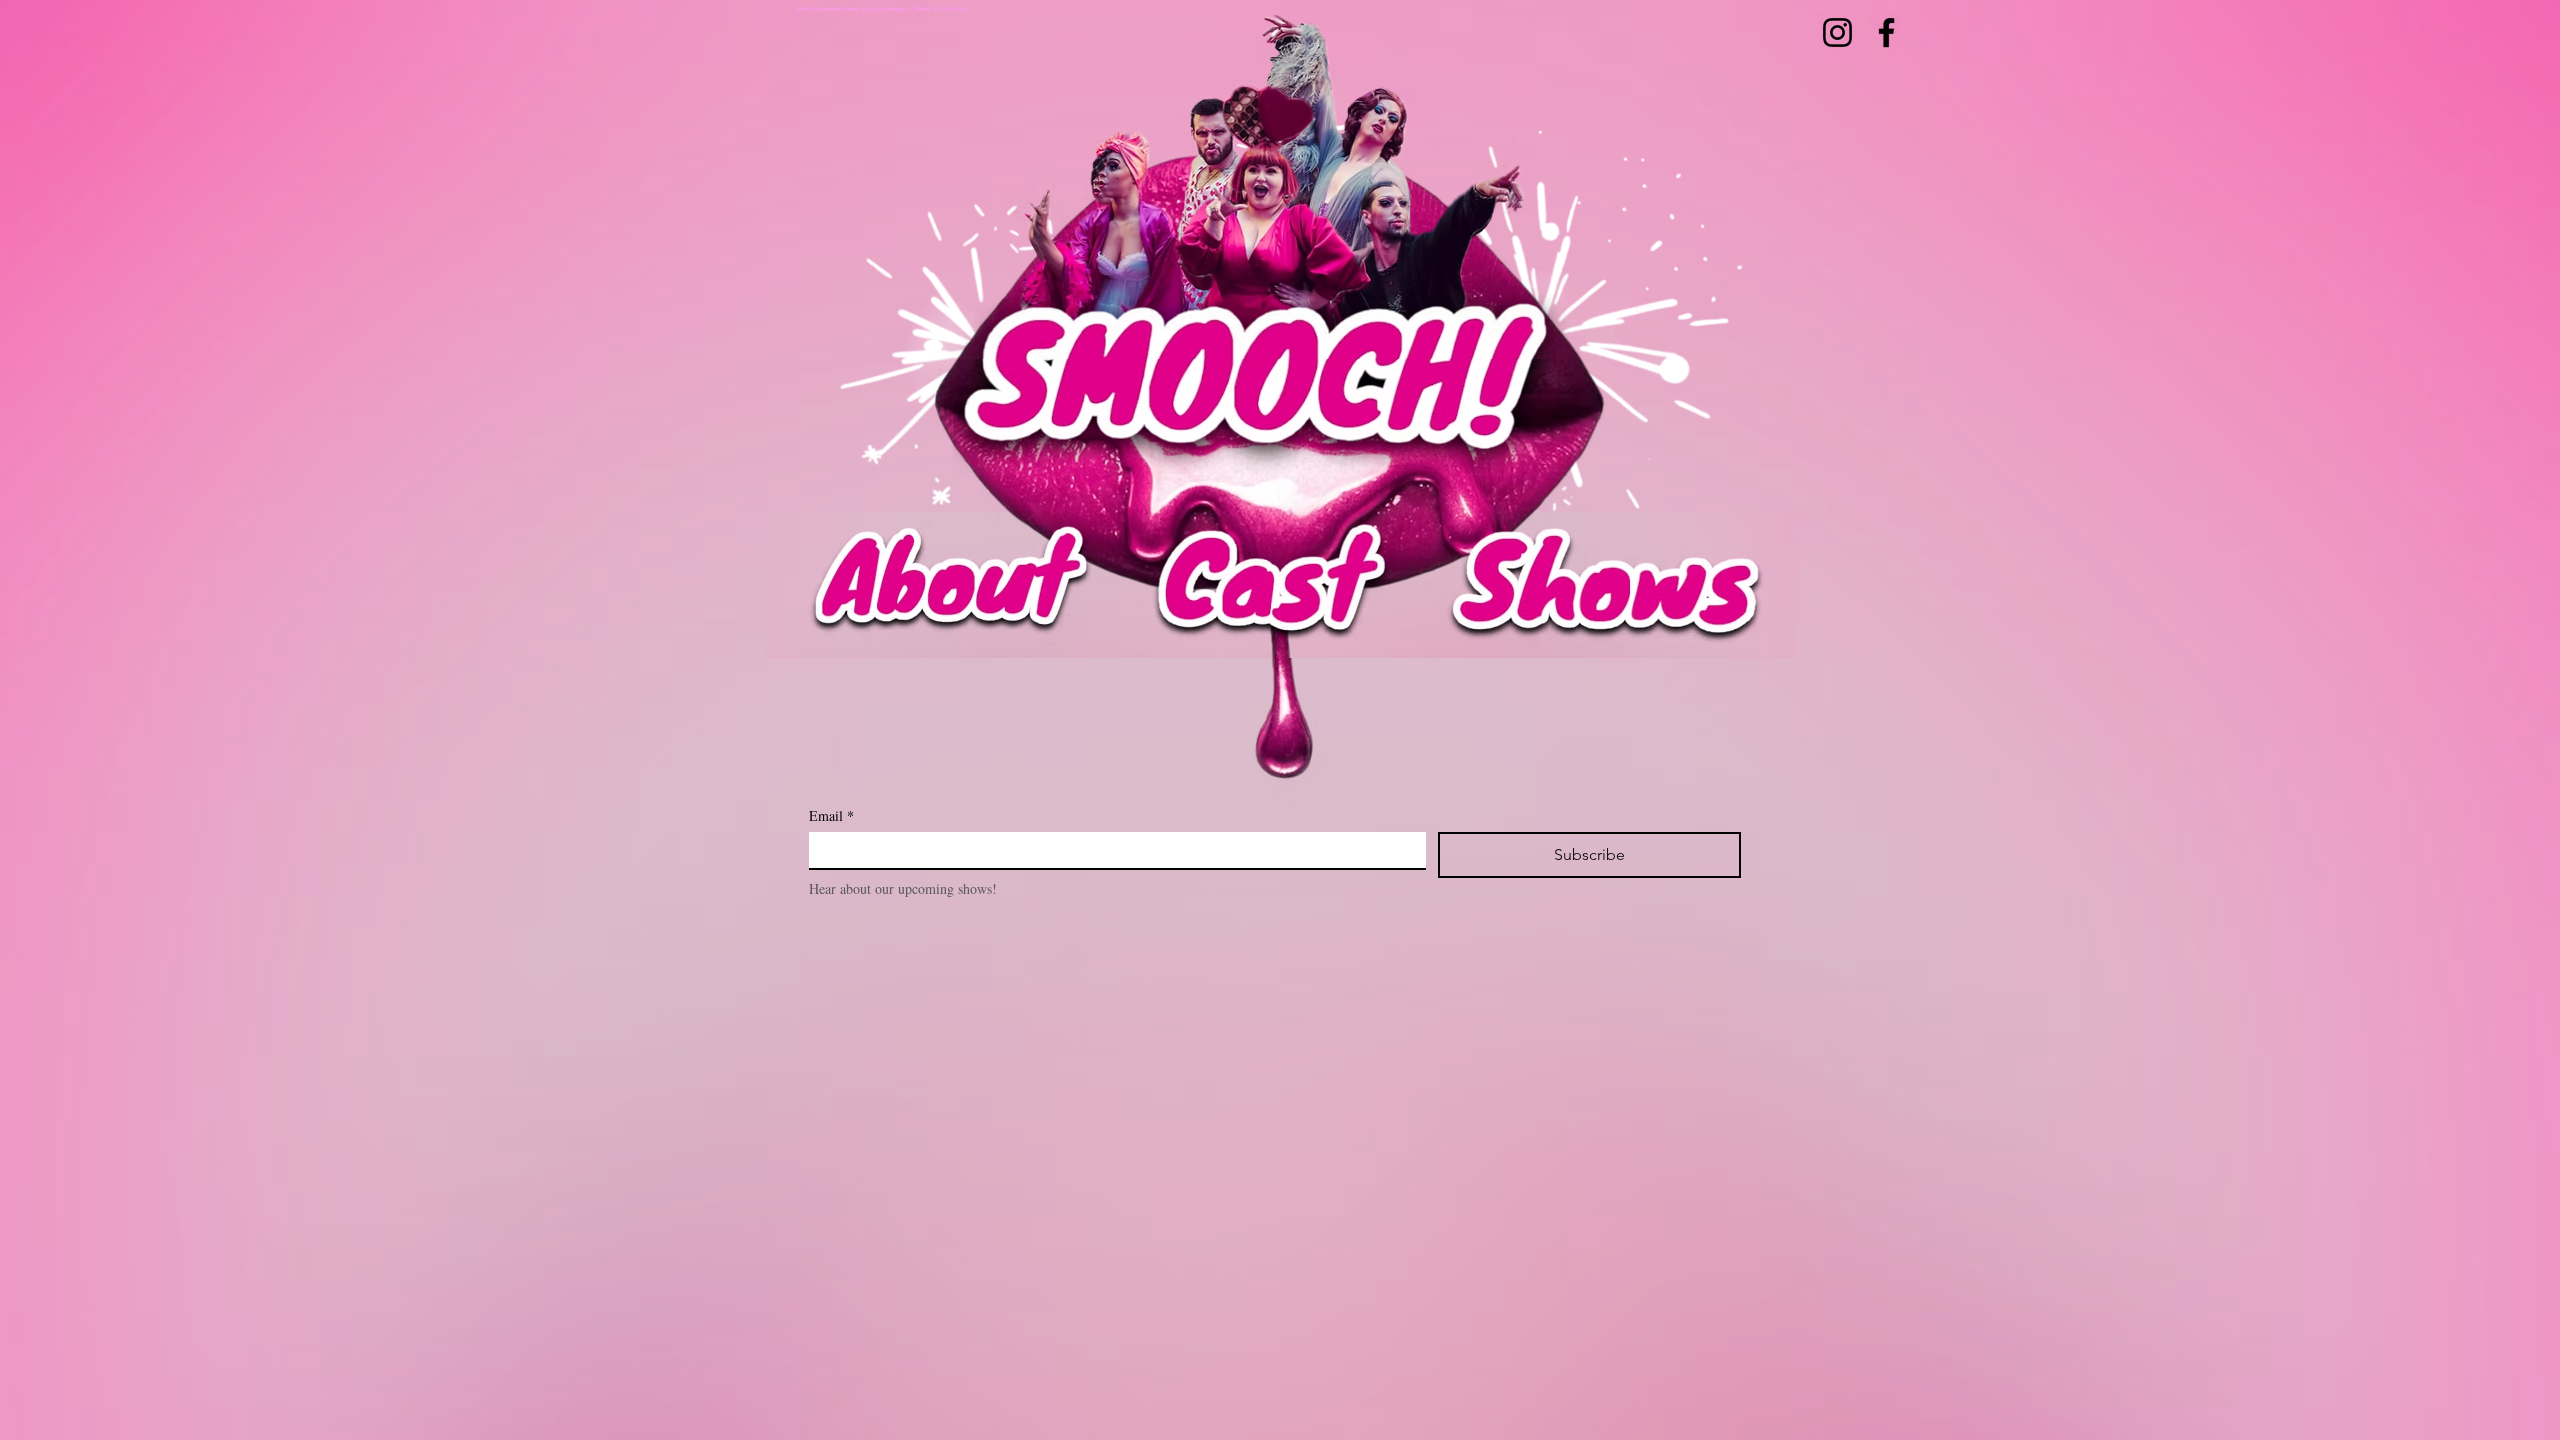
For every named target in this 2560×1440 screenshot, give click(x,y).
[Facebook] (1886, 32)
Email (831, 815)
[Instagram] (1837, 32)
